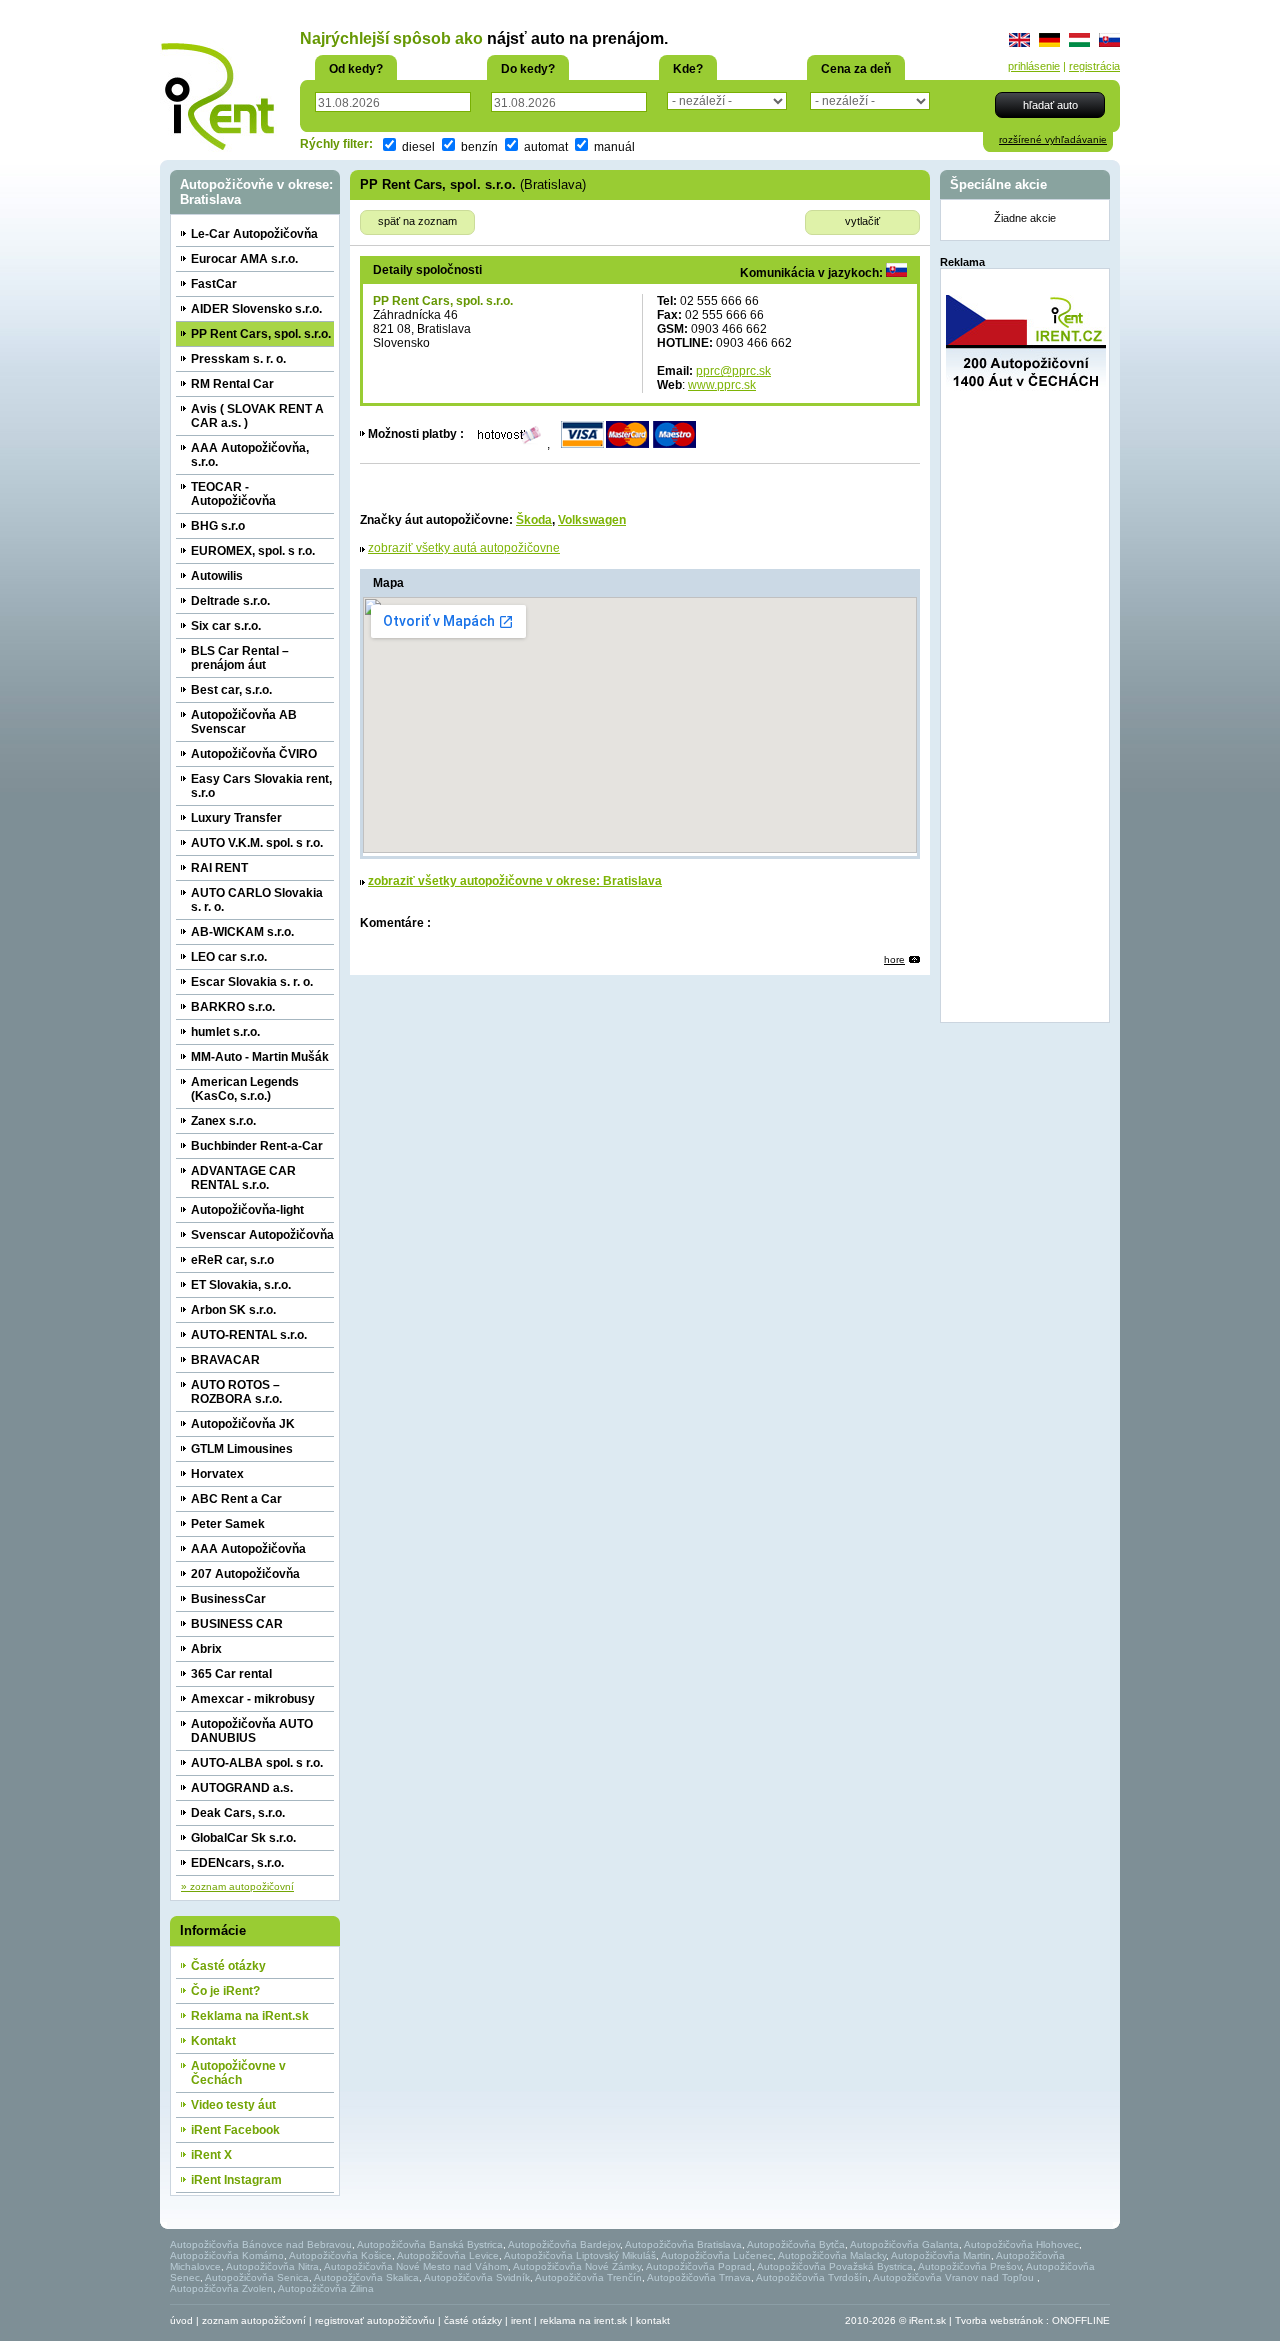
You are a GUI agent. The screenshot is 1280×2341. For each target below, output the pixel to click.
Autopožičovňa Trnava (699, 2277)
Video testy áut (233, 2105)
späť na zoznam (417, 221)
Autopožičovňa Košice (340, 2255)
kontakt (653, 2320)
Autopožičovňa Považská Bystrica (835, 2266)
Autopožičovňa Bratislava (683, 2244)
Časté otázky (228, 1966)
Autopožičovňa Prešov (969, 2266)
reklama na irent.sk (583, 2320)
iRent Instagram (236, 2180)
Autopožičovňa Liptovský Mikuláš (580, 2255)
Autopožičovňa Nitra (272, 2266)
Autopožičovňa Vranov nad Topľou (955, 2277)
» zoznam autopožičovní (237, 1886)
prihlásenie (1034, 66)
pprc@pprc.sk (733, 371)
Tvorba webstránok (999, 2320)
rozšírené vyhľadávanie (1053, 139)
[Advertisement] (1026, 717)
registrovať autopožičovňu (375, 2320)
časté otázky (473, 2320)
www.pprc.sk (722, 385)
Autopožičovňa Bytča (796, 2244)
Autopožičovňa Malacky (832, 2255)
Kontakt (213, 2041)
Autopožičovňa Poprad (699, 2266)
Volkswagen (592, 520)
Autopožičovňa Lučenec (717, 2255)
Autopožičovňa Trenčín (588, 2277)
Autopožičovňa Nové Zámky (577, 2266)
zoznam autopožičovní (254, 2320)
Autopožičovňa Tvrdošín (812, 2277)
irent (521, 2320)
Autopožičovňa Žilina (326, 2288)
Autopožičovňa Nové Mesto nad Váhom (416, 2266)
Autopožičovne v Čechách (238, 2073)
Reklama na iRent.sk (250, 2016)
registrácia (1094, 66)
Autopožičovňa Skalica (366, 2277)
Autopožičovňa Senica (257, 2277)
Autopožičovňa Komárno (227, 2255)
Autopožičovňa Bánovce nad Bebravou (261, 2244)
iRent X (211, 2155)
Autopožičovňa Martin (941, 2255)
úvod (181, 2320)
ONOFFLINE (1081, 2320)
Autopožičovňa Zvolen (221, 2288)
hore (894, 959)
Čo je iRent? (225, 1991)
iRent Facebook (235, 2130)
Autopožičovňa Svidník (477, 2277)
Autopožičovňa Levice (448, 2255)
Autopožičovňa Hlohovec (1021, 2244)
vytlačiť (862, 221)
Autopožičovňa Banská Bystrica (430, 2244)
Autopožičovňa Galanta (904, 2244)
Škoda (534, 520)
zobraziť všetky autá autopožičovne (464, 548)
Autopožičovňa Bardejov (564, 2244)
